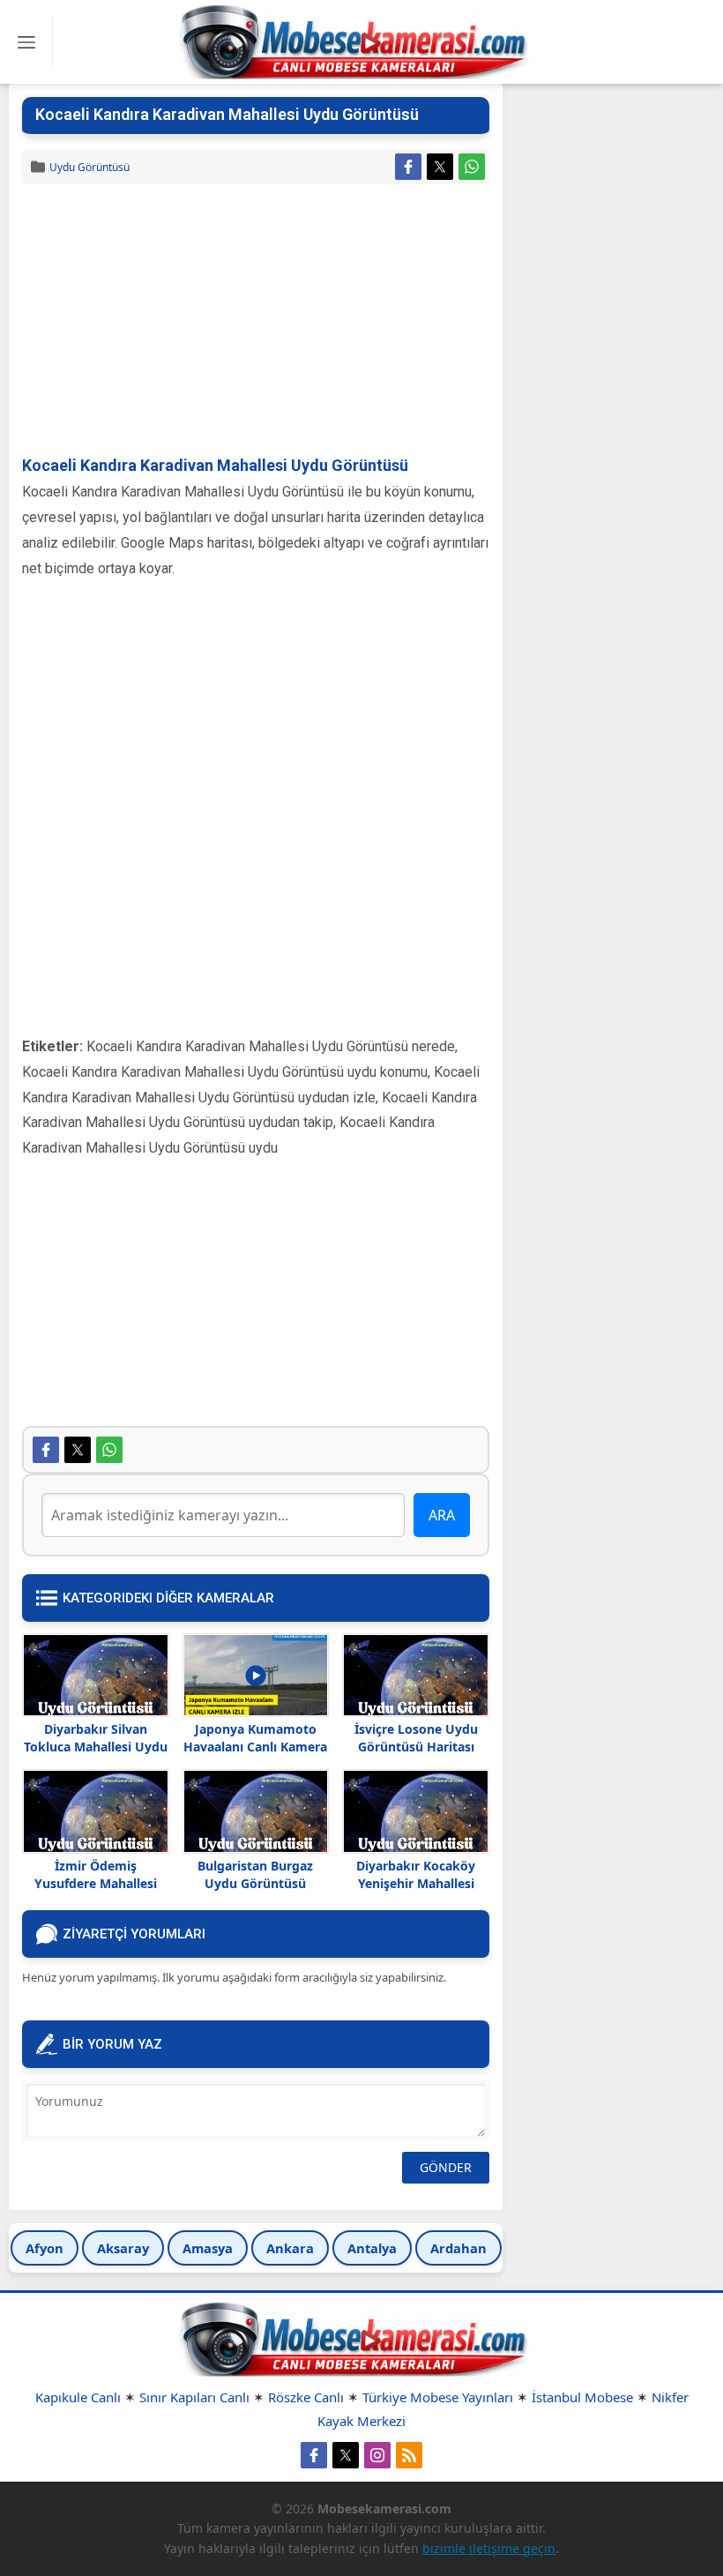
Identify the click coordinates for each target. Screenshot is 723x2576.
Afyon (45, 2248)
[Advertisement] (256, 321)
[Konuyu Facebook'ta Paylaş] (408, 167)
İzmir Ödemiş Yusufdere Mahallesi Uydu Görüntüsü (96, 1883)
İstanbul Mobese (582, 2397)
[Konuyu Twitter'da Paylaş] (440, 167)
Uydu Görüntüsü (89, 167)
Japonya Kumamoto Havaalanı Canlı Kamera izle (255, 1747)
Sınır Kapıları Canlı (194, 2397)
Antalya (372, 2248)
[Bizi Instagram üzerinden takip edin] (377, 2455)
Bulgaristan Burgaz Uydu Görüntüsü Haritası (255, 1883)
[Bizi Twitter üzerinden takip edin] (346, 2455)
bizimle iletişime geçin (489, 2548)
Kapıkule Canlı (78, 2397)
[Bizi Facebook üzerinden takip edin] (314, 2455)
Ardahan (458, 2248)
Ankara (290, 2248)
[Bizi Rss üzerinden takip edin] (409, 2455)
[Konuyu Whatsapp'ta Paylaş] (472, 167)
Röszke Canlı (306, 2397)
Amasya (208, 2248)
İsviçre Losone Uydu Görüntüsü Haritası (416, 1738)
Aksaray (123, 2248)
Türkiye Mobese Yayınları (438, 2397)
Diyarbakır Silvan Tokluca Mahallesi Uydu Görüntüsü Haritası (96, 1747)
